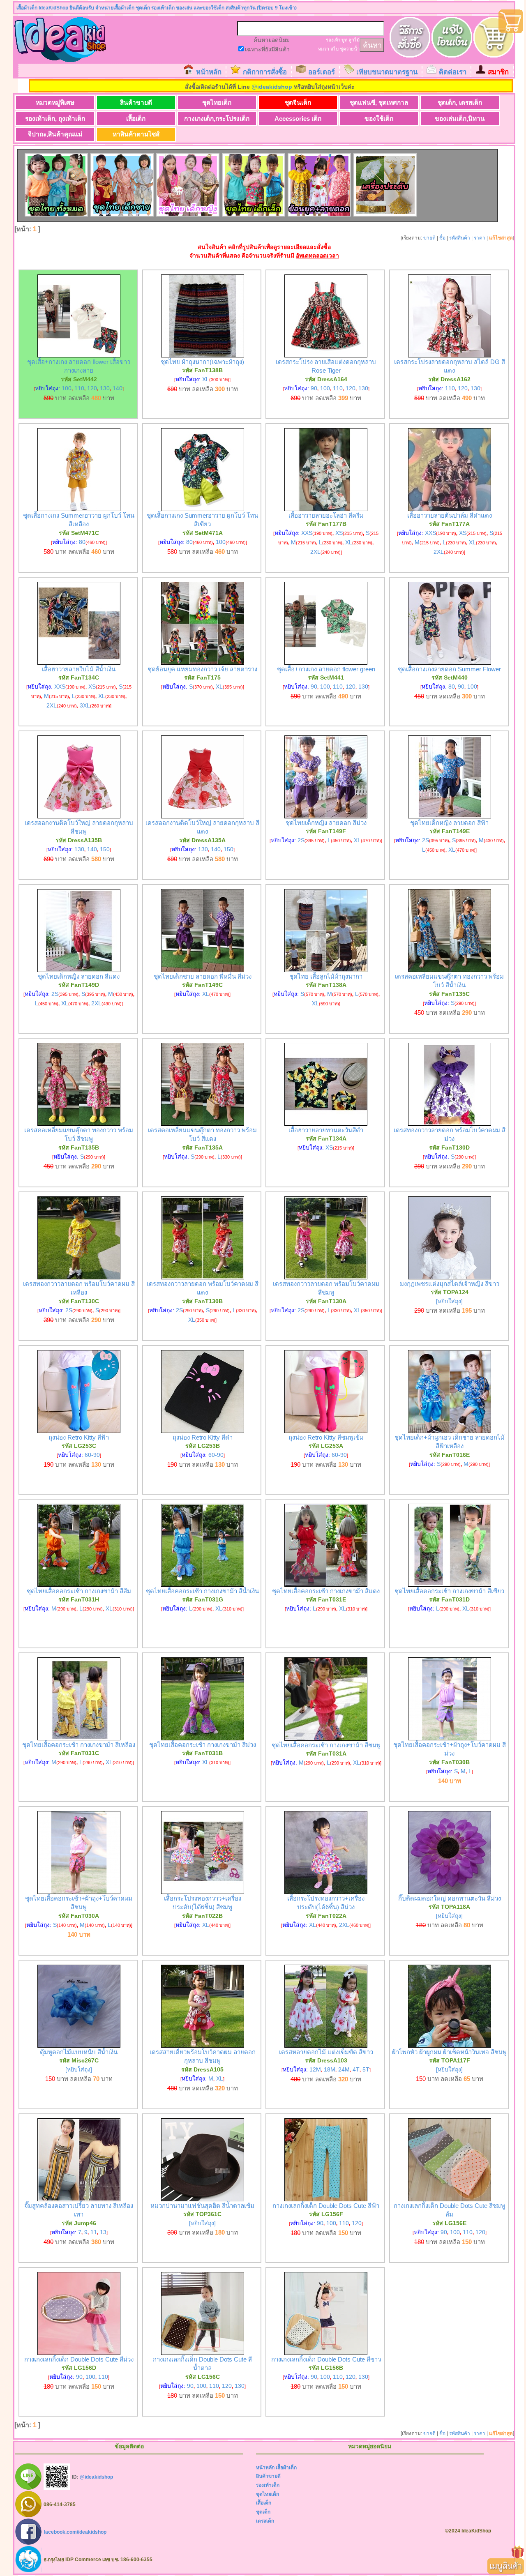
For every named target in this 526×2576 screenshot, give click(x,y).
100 (67, 388)
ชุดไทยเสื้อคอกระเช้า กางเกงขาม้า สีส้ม (79, 1591)
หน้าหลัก (209, 72)
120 (92, 388)
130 (105, 388)
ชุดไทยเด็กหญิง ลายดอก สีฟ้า (449, 823)
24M (344, 2069)
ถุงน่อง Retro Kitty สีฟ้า (79, 1437)
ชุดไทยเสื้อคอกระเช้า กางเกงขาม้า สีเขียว (449, 1591)
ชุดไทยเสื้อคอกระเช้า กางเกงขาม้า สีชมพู (326, 1745)
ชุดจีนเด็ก (298, 103)
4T (356, 2069)
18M (330, 2069)
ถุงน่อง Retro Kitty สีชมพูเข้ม (326, 1437)
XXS (307, 533)
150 (105, 849)
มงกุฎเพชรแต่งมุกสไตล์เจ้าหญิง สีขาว (450, 1284)
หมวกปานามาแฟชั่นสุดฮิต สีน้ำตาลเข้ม (202, 2206)
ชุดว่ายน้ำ (350, 49)
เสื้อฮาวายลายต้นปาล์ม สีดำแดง (450, 515)
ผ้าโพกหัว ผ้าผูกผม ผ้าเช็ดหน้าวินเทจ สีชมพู (449, 2052)
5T (366, 2069)
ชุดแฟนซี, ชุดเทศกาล (379, 103)
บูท (344, 40)
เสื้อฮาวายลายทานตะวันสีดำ (326, 1130)
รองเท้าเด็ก (268, 2485)
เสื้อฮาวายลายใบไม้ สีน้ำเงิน (79, 669)
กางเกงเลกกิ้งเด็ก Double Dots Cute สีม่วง (79, 2359)
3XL (85, 705)
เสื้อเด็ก (136, 119)
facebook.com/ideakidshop (75, 2532)
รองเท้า (333, 40)
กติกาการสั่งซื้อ (265, 72)
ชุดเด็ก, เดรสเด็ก (460, 103)
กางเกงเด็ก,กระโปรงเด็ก (217, 119)
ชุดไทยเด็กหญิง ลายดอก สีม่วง (326, 823)
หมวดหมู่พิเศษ (55, 103)
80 (82, 542)
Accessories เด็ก (298, 119)
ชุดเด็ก (263, 2512)
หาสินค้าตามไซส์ (136, 134)
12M (315, 2069)
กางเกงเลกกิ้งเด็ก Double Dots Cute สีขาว (326, 2359)
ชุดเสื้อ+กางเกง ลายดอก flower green (326, 669)
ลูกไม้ (354, 40)
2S (301, 840)
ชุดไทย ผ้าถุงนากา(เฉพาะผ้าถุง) (202, 362)
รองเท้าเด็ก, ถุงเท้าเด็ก (55, 119)
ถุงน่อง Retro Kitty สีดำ (203, 1437)
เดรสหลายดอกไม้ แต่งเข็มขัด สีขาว (326, 2052)
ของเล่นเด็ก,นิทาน (460, 119)
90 (314, 388)
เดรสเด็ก (265, 2521)
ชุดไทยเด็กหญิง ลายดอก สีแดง (79, 976)
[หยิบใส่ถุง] (449, 1301)
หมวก (324, 49)
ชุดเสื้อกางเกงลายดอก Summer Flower (449, 669)
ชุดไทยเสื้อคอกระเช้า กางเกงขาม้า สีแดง (326, 1591)
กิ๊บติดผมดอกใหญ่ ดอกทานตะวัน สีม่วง (450, 1898)
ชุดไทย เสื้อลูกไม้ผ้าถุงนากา (326, 976)
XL (206, 379)
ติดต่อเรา (453, 72)
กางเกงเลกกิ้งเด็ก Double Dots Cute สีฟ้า (326, 2206)
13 (103, 2232)
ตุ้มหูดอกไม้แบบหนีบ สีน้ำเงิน (79, 2052)
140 (118, 388)
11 (94, 2232)
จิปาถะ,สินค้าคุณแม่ (55, 134)
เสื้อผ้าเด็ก (286, 2468)
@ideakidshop (272, 87)
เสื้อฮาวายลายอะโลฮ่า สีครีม (326, 515)
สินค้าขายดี (136, 103)
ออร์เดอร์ (322, 72)
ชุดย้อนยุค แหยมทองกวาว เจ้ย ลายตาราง (202, 669)
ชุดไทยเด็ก (217, 103)
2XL (315, 552)
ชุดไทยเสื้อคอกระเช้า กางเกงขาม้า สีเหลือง (79, 1745)
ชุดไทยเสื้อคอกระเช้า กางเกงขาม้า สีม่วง (203, 1745)
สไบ (335, 49)
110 (79, 388)
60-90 (92, 1455)
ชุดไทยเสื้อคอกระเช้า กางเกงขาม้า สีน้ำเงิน (202, 1591)
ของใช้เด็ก (379, 119)
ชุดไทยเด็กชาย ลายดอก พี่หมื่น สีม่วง (203, 976)
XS (339, 533)
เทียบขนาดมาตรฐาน (387, 72)
